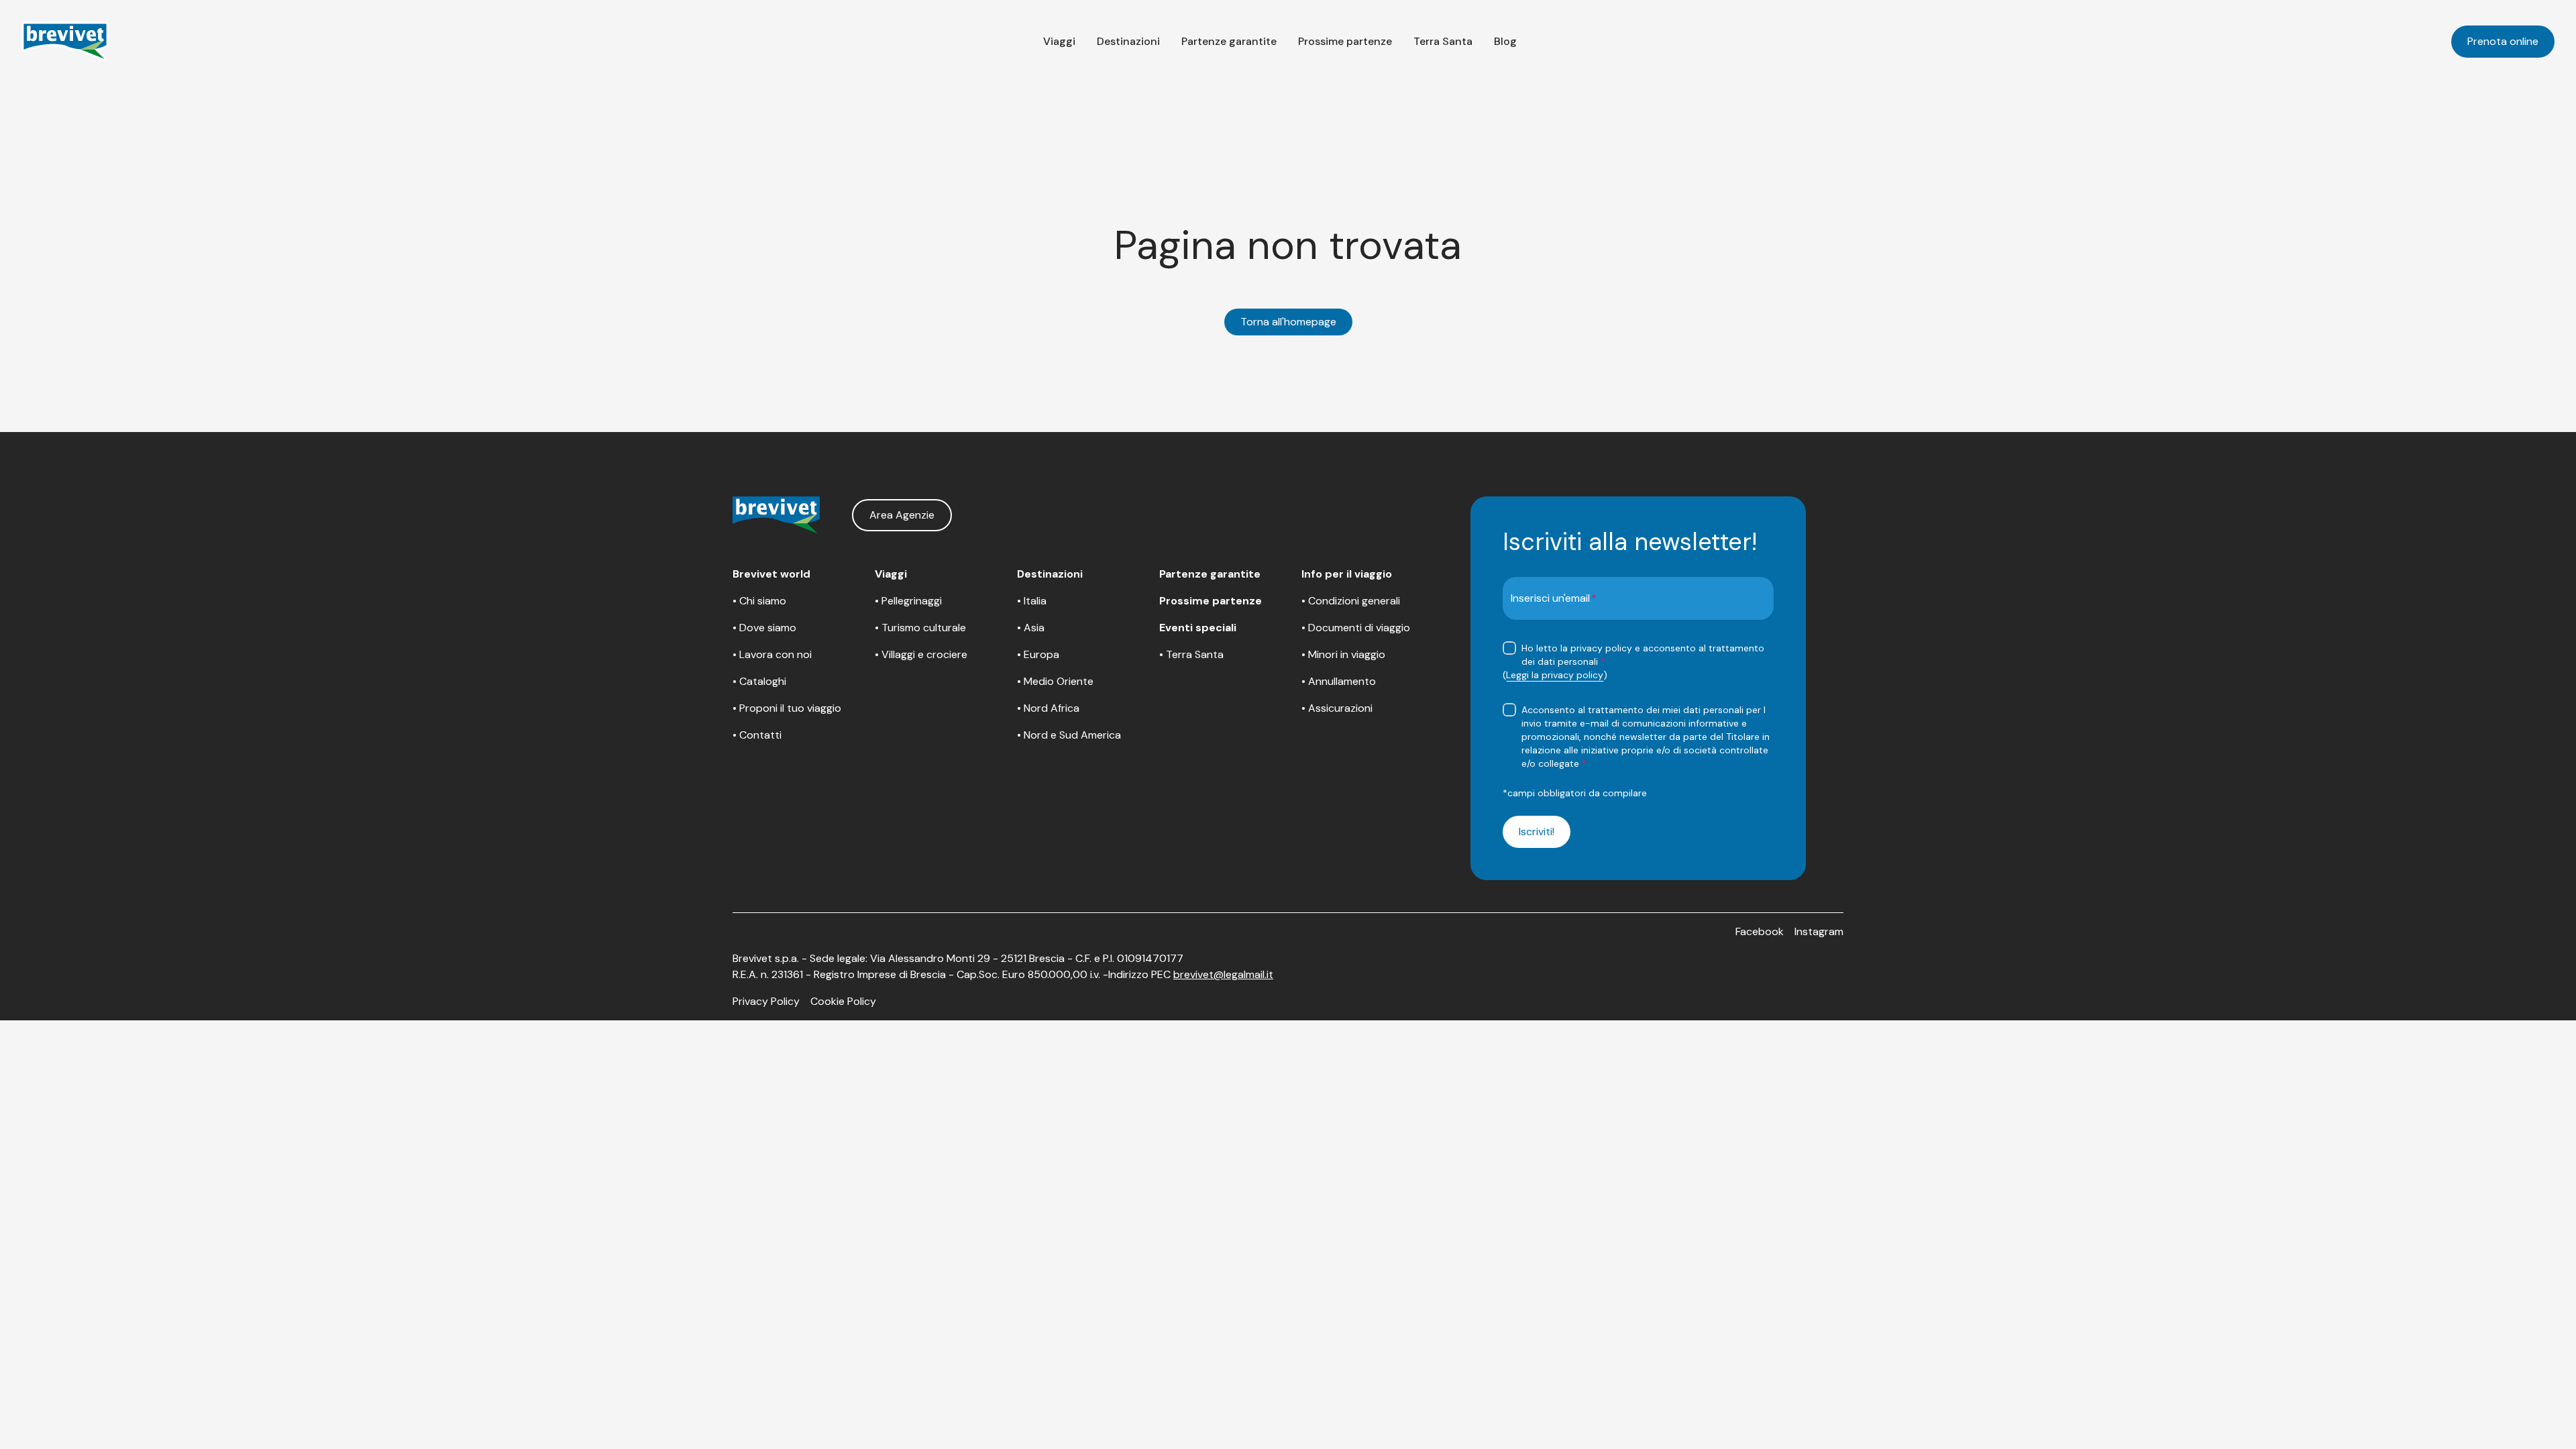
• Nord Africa (1048, 708)
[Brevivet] (65, 42)
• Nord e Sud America (1069, 735)
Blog (1505, 41)
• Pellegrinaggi (908, 601)
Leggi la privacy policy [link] (1555, 675)
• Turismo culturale (920, 628)
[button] (1059, 42)
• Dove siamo (764, 628)
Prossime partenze (1345, 41)
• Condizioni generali (1351, 601)
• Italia (1032, 601)
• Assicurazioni (1337, 708)
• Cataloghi (759, 681)
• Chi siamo (759, 601)
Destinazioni (1128, 41)
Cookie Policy (843, 1001)
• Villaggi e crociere (921, 654)
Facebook (1760, 931)
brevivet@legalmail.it (1223, 974)
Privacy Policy (766, 1001)
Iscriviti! (1537, 831)
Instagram (1819, 931)
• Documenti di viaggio (1356, 628)
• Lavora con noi (772, 654)
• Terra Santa (1191, 654)
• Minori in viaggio (1343, 654)
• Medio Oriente (1055, 681)
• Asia (1031, 628)
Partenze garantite (1229, 41)
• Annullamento (1339, 681)
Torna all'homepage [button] (1288, 322)
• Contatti (757, 735)
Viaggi (1059, 41)
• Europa (1038, 654)
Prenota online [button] (2503, 41)
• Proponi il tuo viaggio (787, 708)
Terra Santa (1443, 41)
